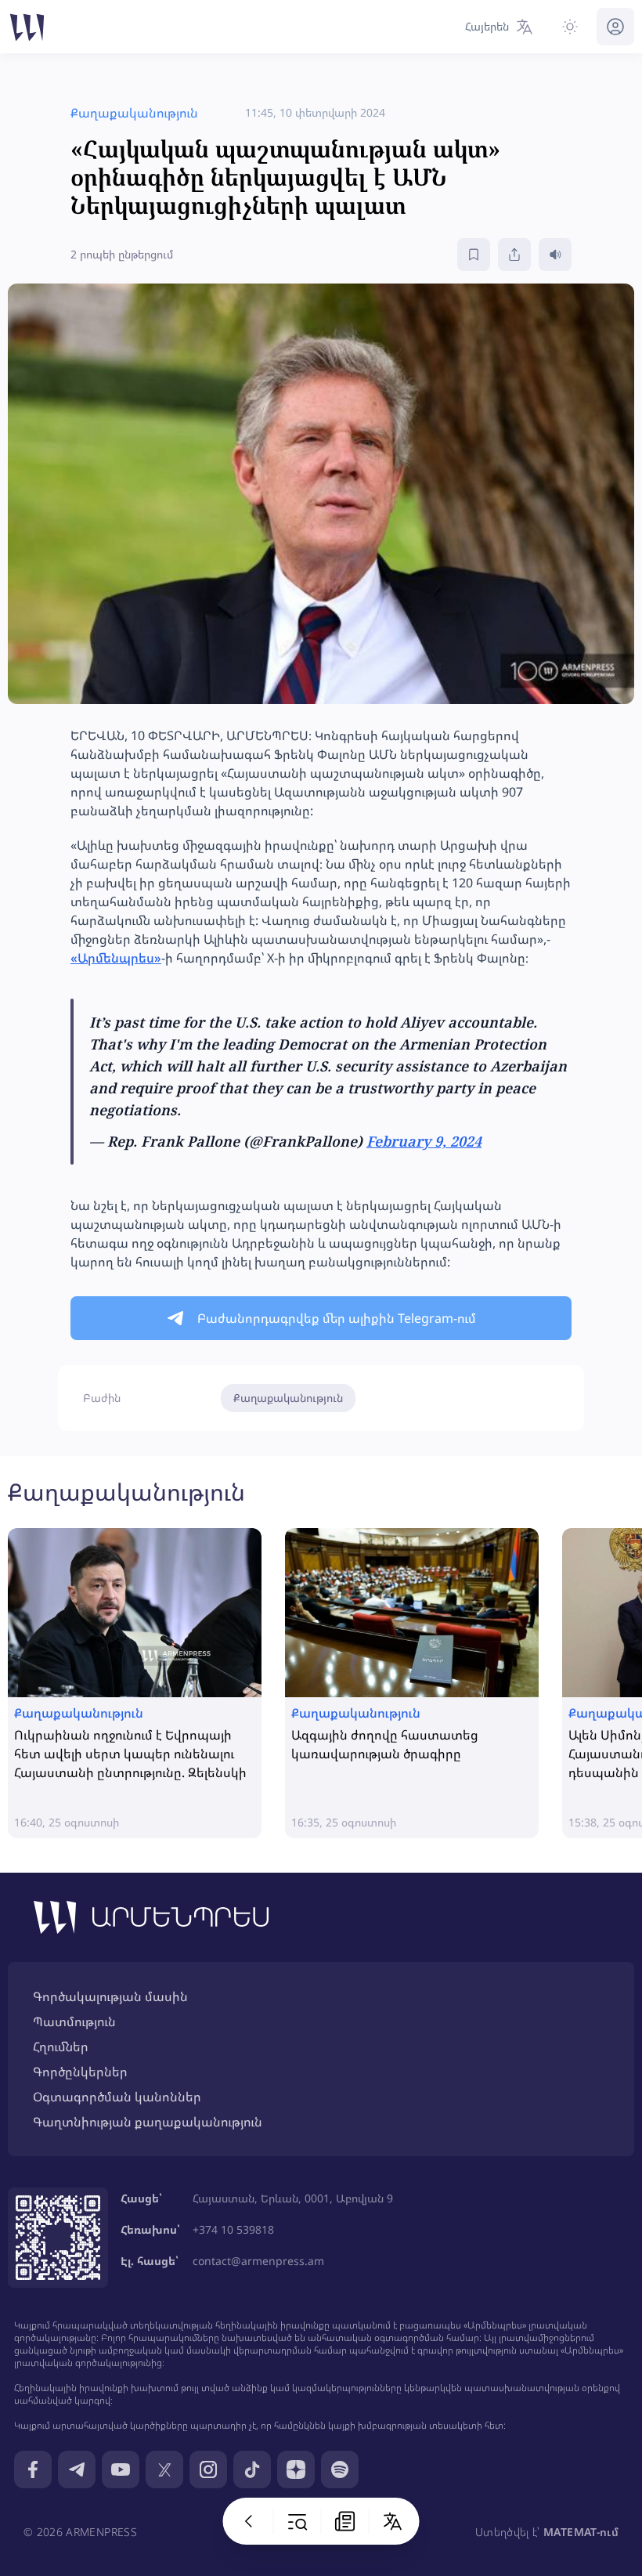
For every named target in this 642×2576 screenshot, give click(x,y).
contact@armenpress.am (258, 2261)
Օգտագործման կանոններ (117, 2097)
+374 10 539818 (233, 2229)
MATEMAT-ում (581, 2532)
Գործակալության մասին (110, 1996)
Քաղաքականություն (288, 1398)
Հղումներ (61, 2047)
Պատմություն (74, 2021)
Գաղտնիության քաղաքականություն (148, 2122)
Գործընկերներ (80, 2072)
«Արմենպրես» (116, 958)
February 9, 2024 (424, 1141)
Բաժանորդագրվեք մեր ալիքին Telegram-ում (337, 1318)
